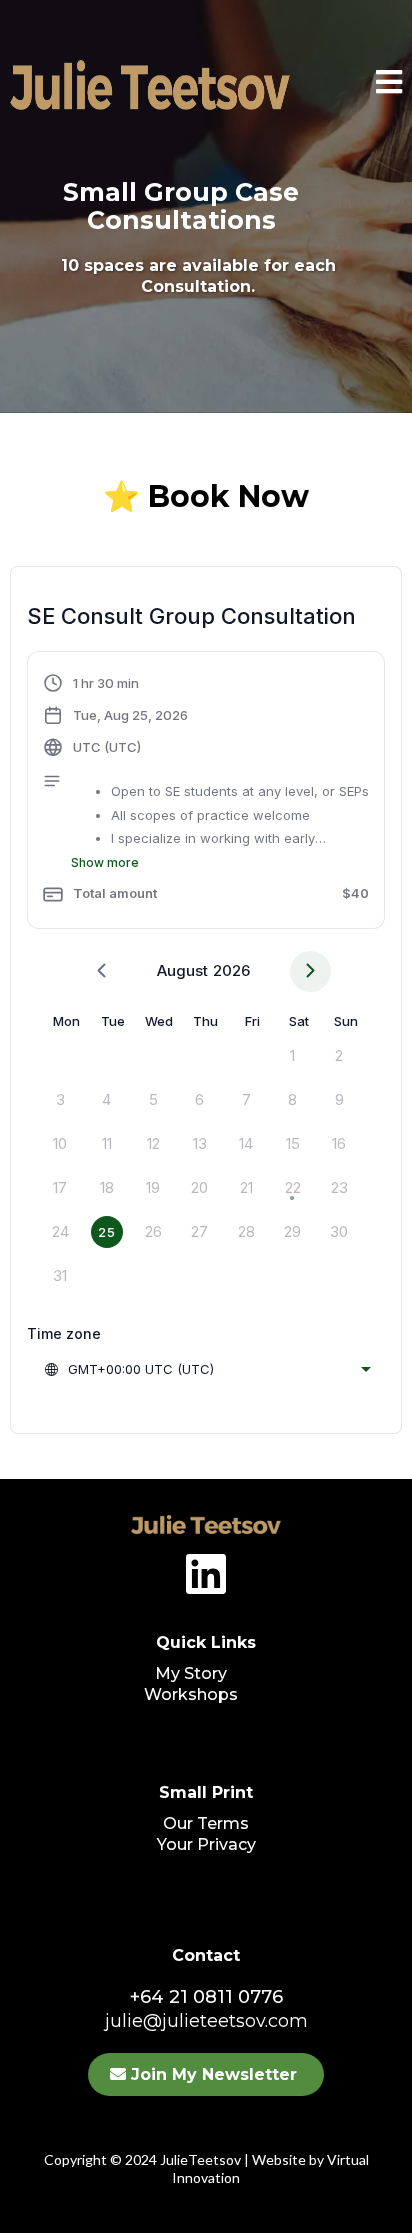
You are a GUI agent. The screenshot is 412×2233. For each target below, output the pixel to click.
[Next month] (310, 971)
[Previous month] (101, 971)
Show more (105, 862)
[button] (389, 85)
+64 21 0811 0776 (206, 1997)
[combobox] (207, 1369)
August (182, 970)
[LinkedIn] (206, 1574)
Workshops (191, 1694)
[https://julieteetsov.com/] (206, 1524)
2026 (231, 970)
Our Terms (206, 1823)
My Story (191, 1673)
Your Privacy (206, 1844)
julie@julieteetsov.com (206, 2021)
